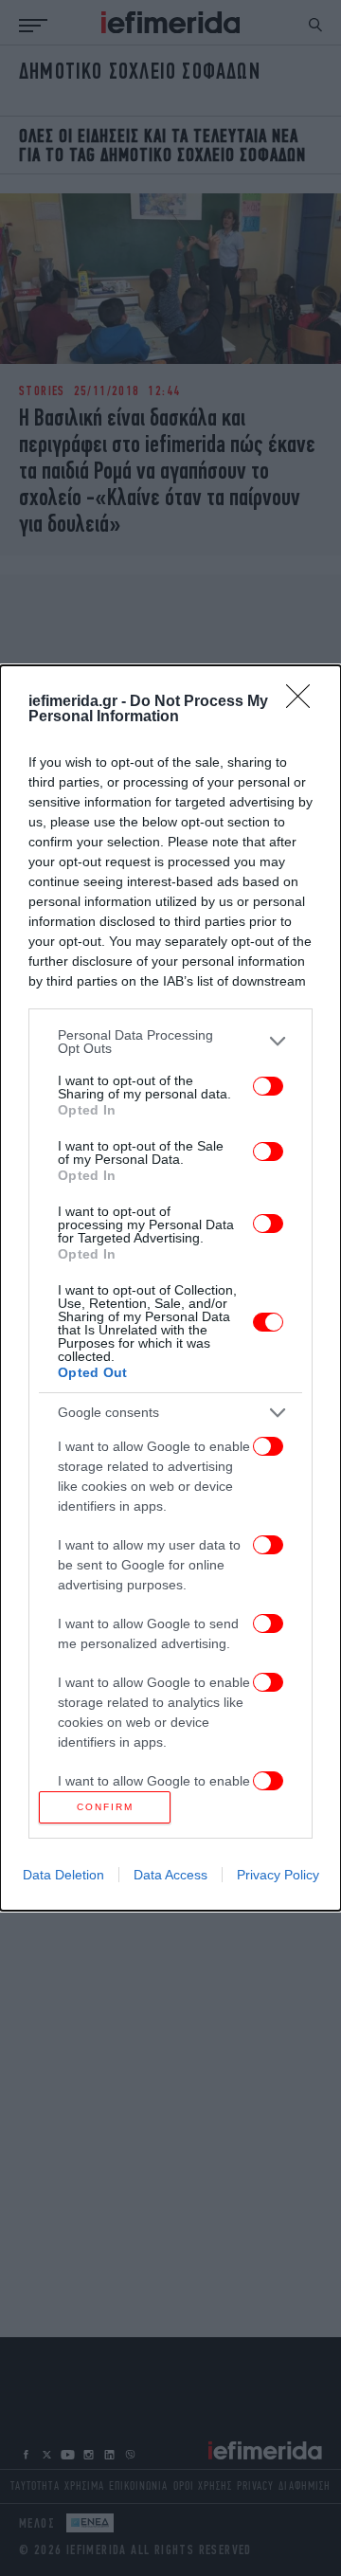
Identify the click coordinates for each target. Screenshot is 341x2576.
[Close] (304, 702)
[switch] (268, 1086)
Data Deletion (63, 1875)
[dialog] (170, 1288)
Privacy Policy (278, 1875)
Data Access (170, 1875)
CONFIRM (105, 1807)
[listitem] (170, 1042)
